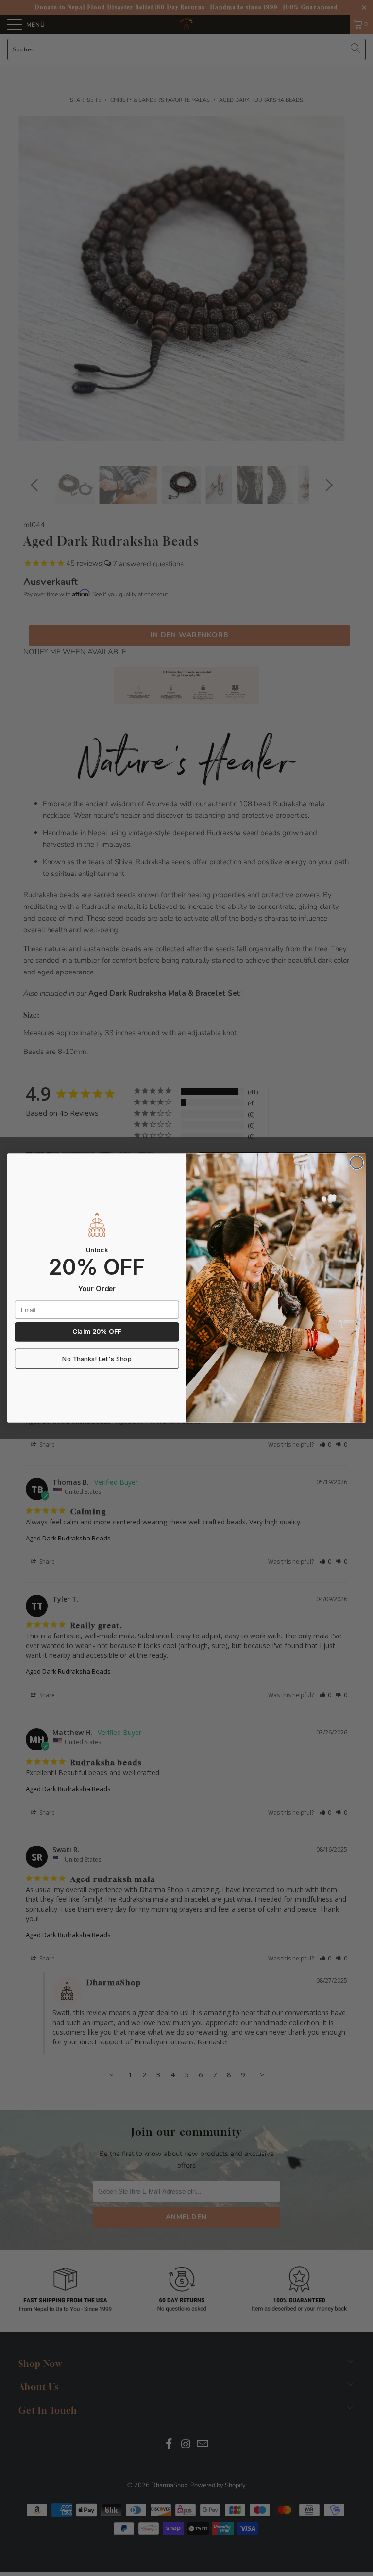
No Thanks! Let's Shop (97, 1359)
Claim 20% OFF (97, 1332)
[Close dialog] (356, 1163)
